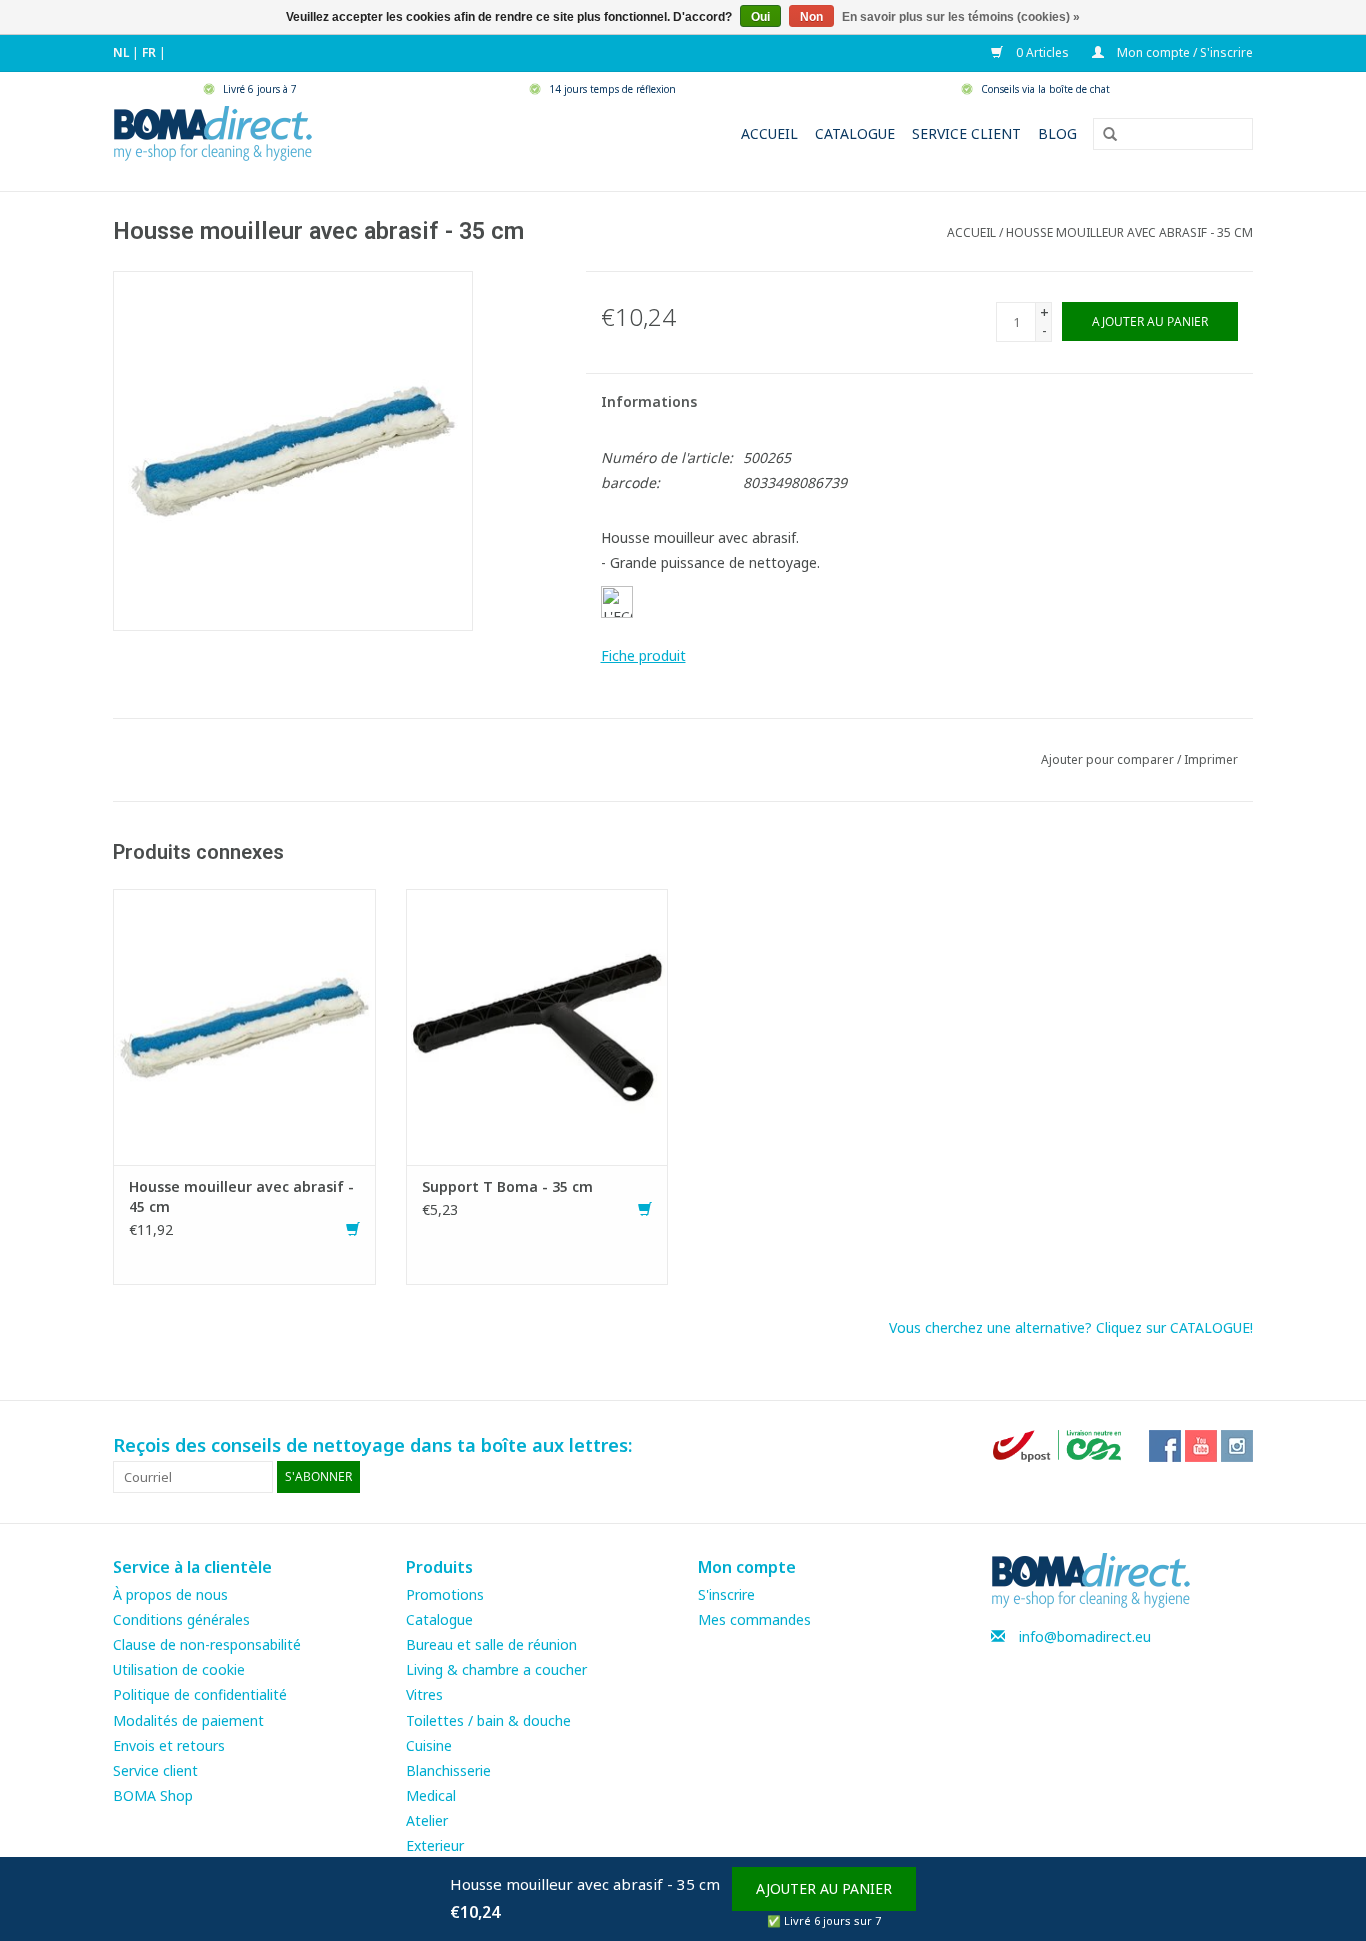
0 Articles (1041, 52)
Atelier (427, 1820)
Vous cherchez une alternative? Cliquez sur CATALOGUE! (1071, 1327)
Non (811, 17)
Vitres (424, 1694)
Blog (1057, 133)
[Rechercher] (1103, 135)
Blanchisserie (448, 1770)
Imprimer (1211, 759)
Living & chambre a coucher (496, 1669)
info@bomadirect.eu (1085, 1636)
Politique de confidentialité (200, 1694)
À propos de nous (170, 1594)
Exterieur (435, 1845)
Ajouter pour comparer (1109, 759)
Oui (760, 17)
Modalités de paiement (188, 1720)
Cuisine (429, 1745)
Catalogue (855, 133)
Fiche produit (643, 655)
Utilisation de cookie (179, 1669)
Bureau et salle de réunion (491, 1644)
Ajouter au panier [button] (824, 1888)
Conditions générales (181, 1619)
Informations (649, 401)
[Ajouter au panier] (353, 1229)
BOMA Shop (153, 1795)
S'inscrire (726, 1594)
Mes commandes (754, 1619)
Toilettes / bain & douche (488, 1720)
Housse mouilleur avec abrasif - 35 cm (1129, 232)
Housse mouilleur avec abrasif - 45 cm (241, 1196)
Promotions (445, 1594)
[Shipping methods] (1059, 1444)
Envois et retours (169, 1745)
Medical (431, 1795)
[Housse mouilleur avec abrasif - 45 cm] (244, 1025)
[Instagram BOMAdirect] (1237, 1446)
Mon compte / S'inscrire (1183, 52)
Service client (966, 133)
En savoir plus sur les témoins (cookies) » (961, 17)
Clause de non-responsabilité (207, 1644)
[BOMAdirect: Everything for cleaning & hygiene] (213, 131)
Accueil (769, 133)
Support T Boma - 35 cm (507, 1186)
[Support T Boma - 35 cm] (537, 1025)
